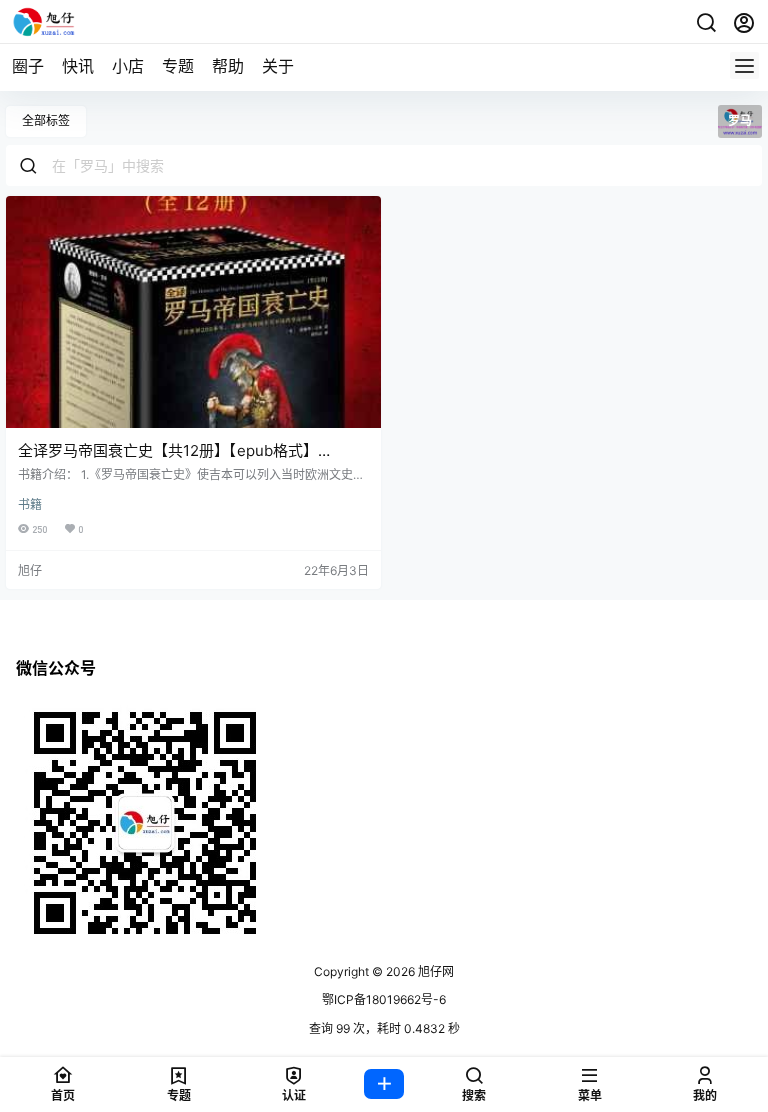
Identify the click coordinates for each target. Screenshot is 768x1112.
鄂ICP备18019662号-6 (384, 999)
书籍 (30, 504)
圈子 (28, 66)
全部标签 (46, 120)
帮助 (228, 66)
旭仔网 (434, 971)
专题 (178, 66)
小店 (128, 66)
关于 (278, 66)
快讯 (78, 66)
